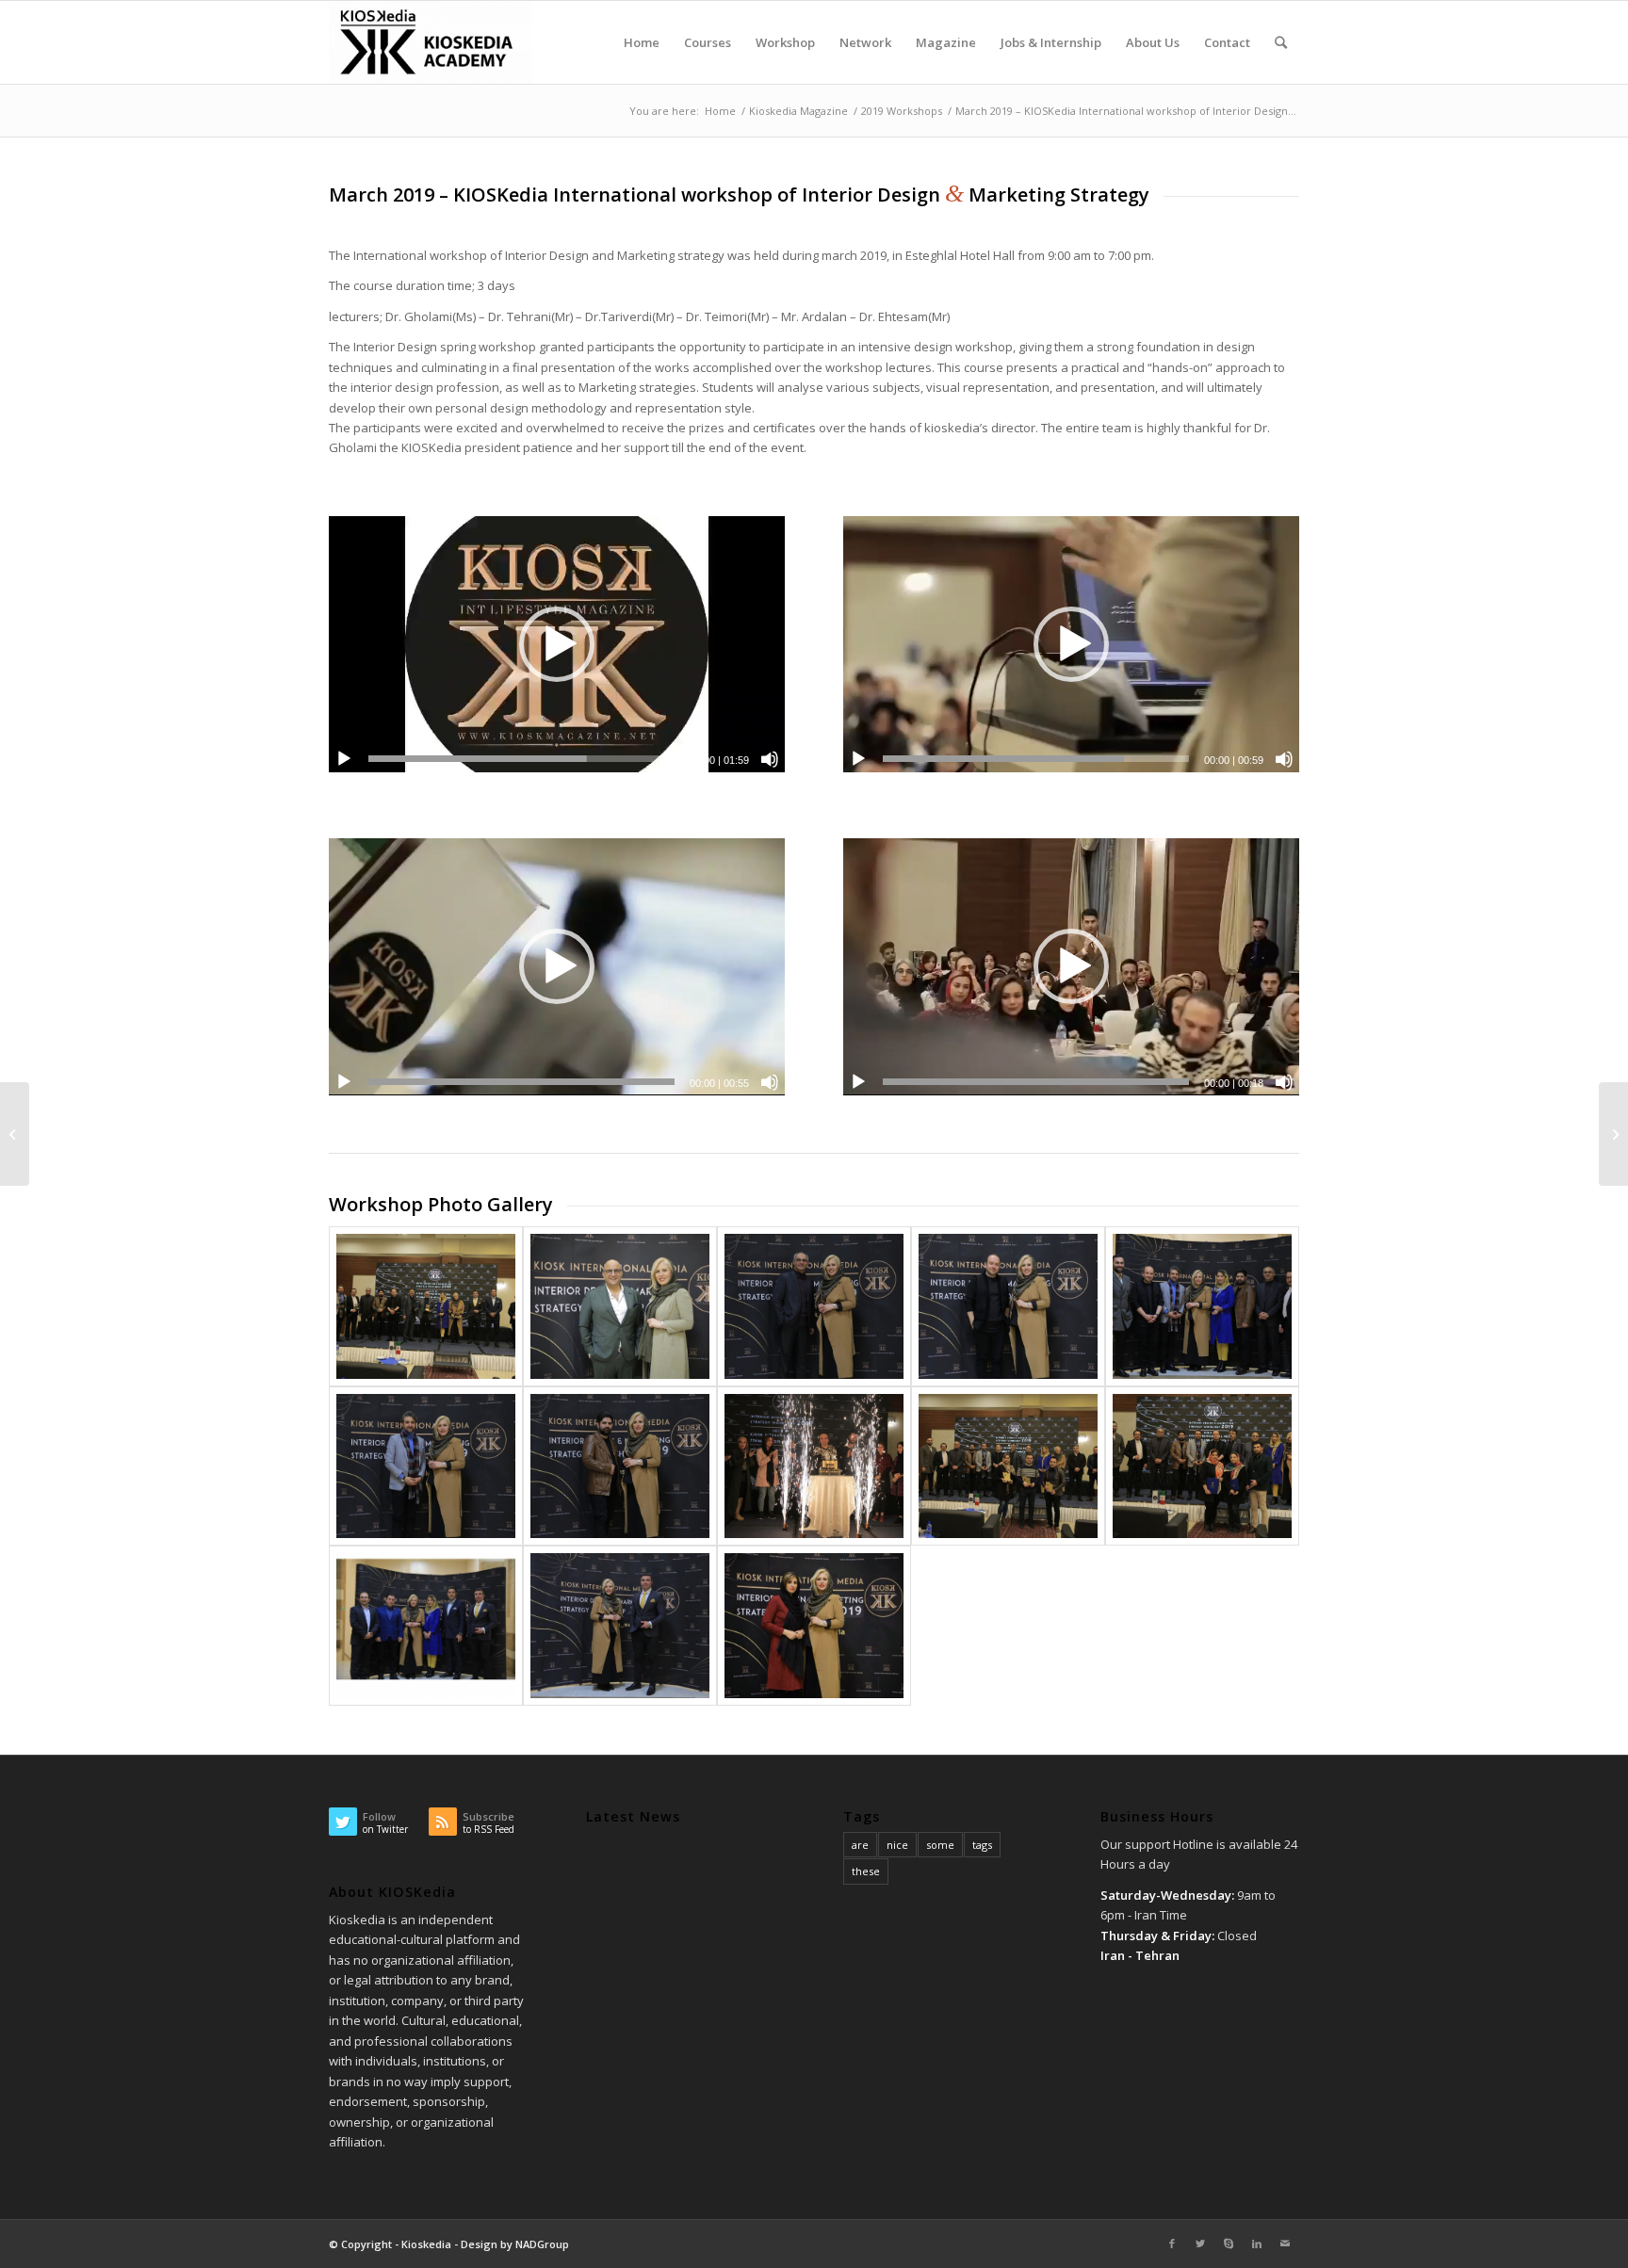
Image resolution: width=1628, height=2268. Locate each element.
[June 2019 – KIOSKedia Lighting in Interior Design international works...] (15, 1134)
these (866, 1871)
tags (982, 1845)
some (940, 1845)
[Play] (344, 759)
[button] (557, 644)
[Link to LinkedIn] (1257, 2244)
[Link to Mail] (1285, 2244)
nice (897, 1845)
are (860, 1845)
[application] (557, 644)
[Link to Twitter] (1200, 2244)
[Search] (1281, 42)
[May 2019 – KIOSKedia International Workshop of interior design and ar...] (1613, 1134)
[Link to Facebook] (1172, 2244)
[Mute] (770, 759)
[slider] (521, 759)
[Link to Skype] (1229, 2244)
